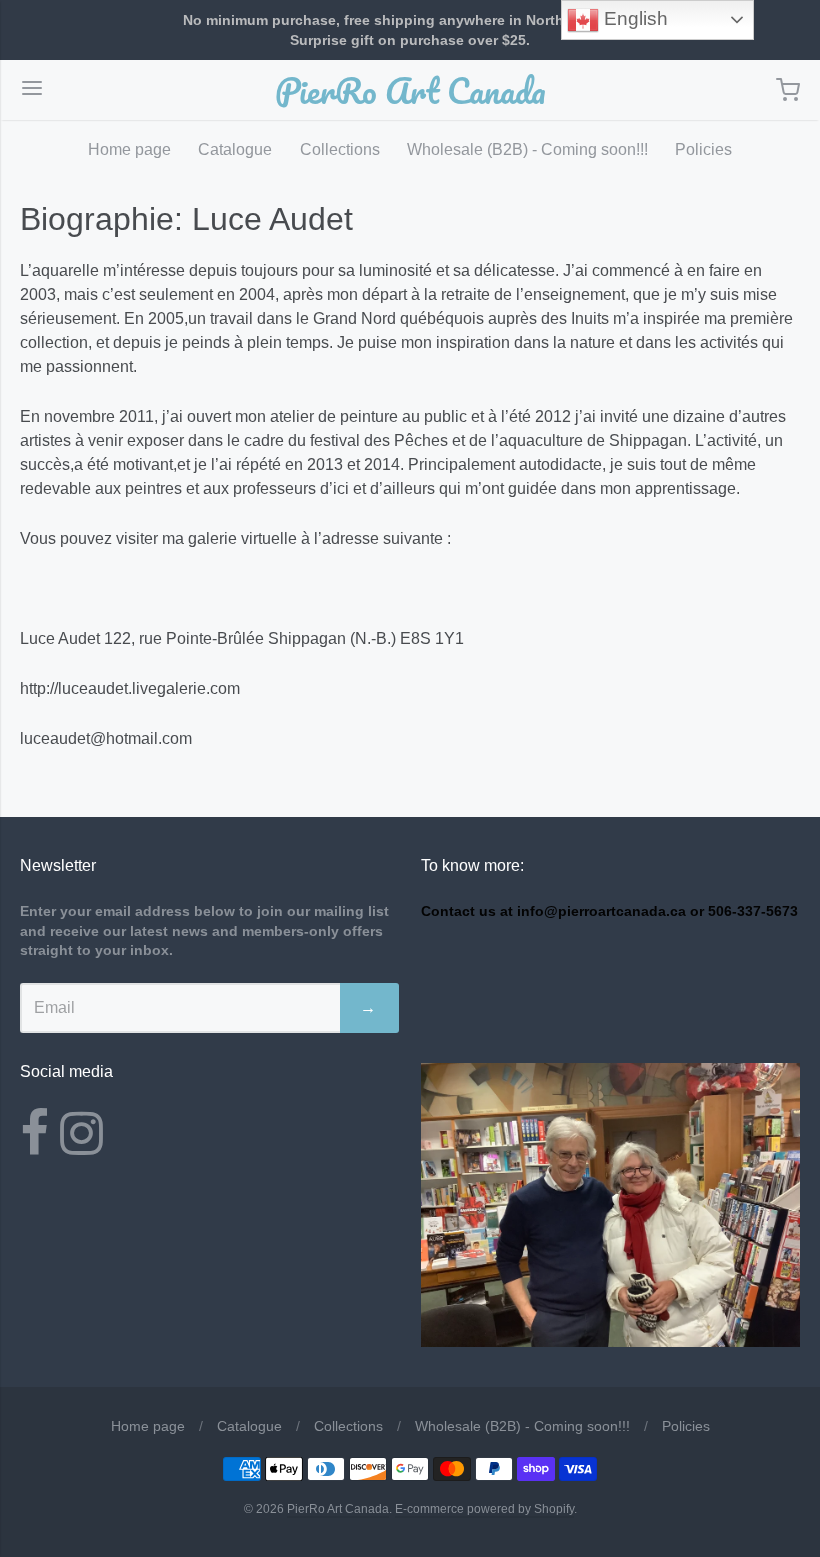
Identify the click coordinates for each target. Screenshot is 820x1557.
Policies (703, 149)
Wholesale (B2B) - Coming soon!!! (527, 149)
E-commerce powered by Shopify (484, 1509)
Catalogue (235, 149)
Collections (340, 149)
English (633, 18)
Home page (129, 149)
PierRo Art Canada (410, 90)
